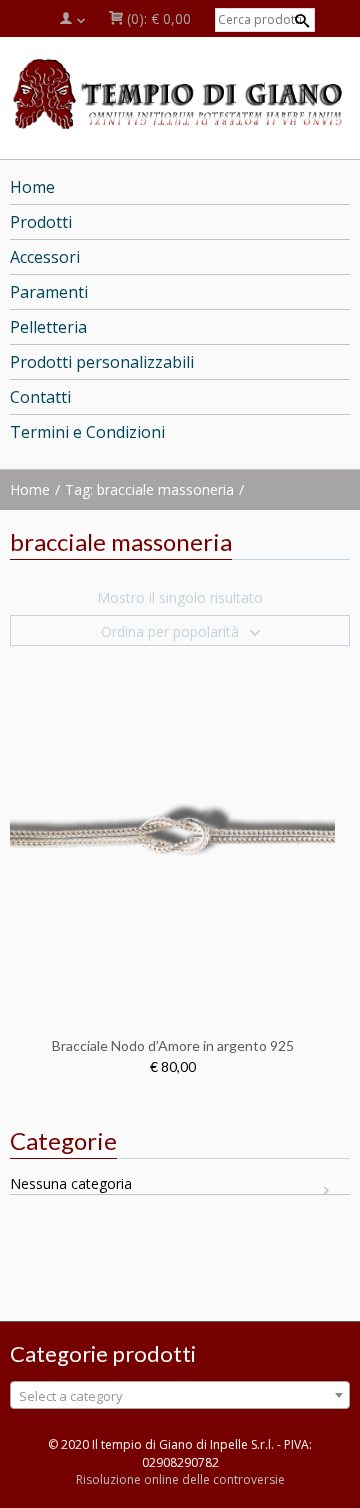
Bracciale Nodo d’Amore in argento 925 (173, 1045)
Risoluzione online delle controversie (180, 1479)
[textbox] (180, 1396)
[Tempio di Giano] (180, 93)
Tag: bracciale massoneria (149, 489)
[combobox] (180, 1395)
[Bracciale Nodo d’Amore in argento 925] (172, 832)
